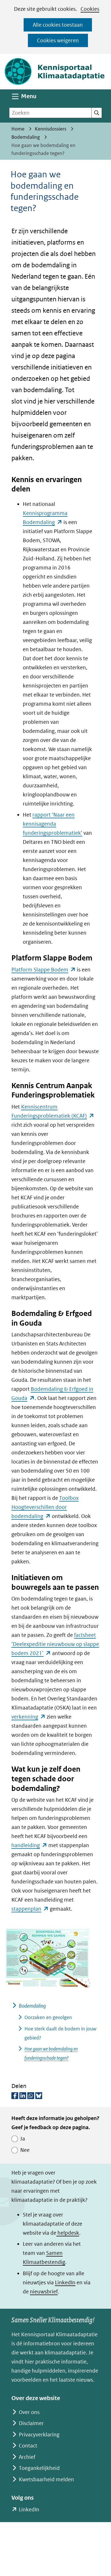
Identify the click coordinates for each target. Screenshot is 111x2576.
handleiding (29, 1845)
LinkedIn (65, 2282)
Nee (25, 2150)
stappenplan (30, 1909)
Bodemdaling (32, 2006)
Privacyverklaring (39, 2435)
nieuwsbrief (44, 2292)
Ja (23, 2139)
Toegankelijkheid (39, 2468)
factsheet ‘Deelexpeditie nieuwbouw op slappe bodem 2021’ (55, 1644)
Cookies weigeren (58, 40)
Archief (27, 2457)
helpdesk (68, 2233)
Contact (28, 2446)
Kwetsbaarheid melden (46, 2479)
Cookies (90, 9)
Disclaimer (31, 2423)
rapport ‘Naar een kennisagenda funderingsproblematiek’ (53, 824)
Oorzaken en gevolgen (48, 2017)
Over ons (29, 2412)
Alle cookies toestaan (58, 25)
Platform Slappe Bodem (44, 970)
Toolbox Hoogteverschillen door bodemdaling (45, 1507)
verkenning (28, 1717)
